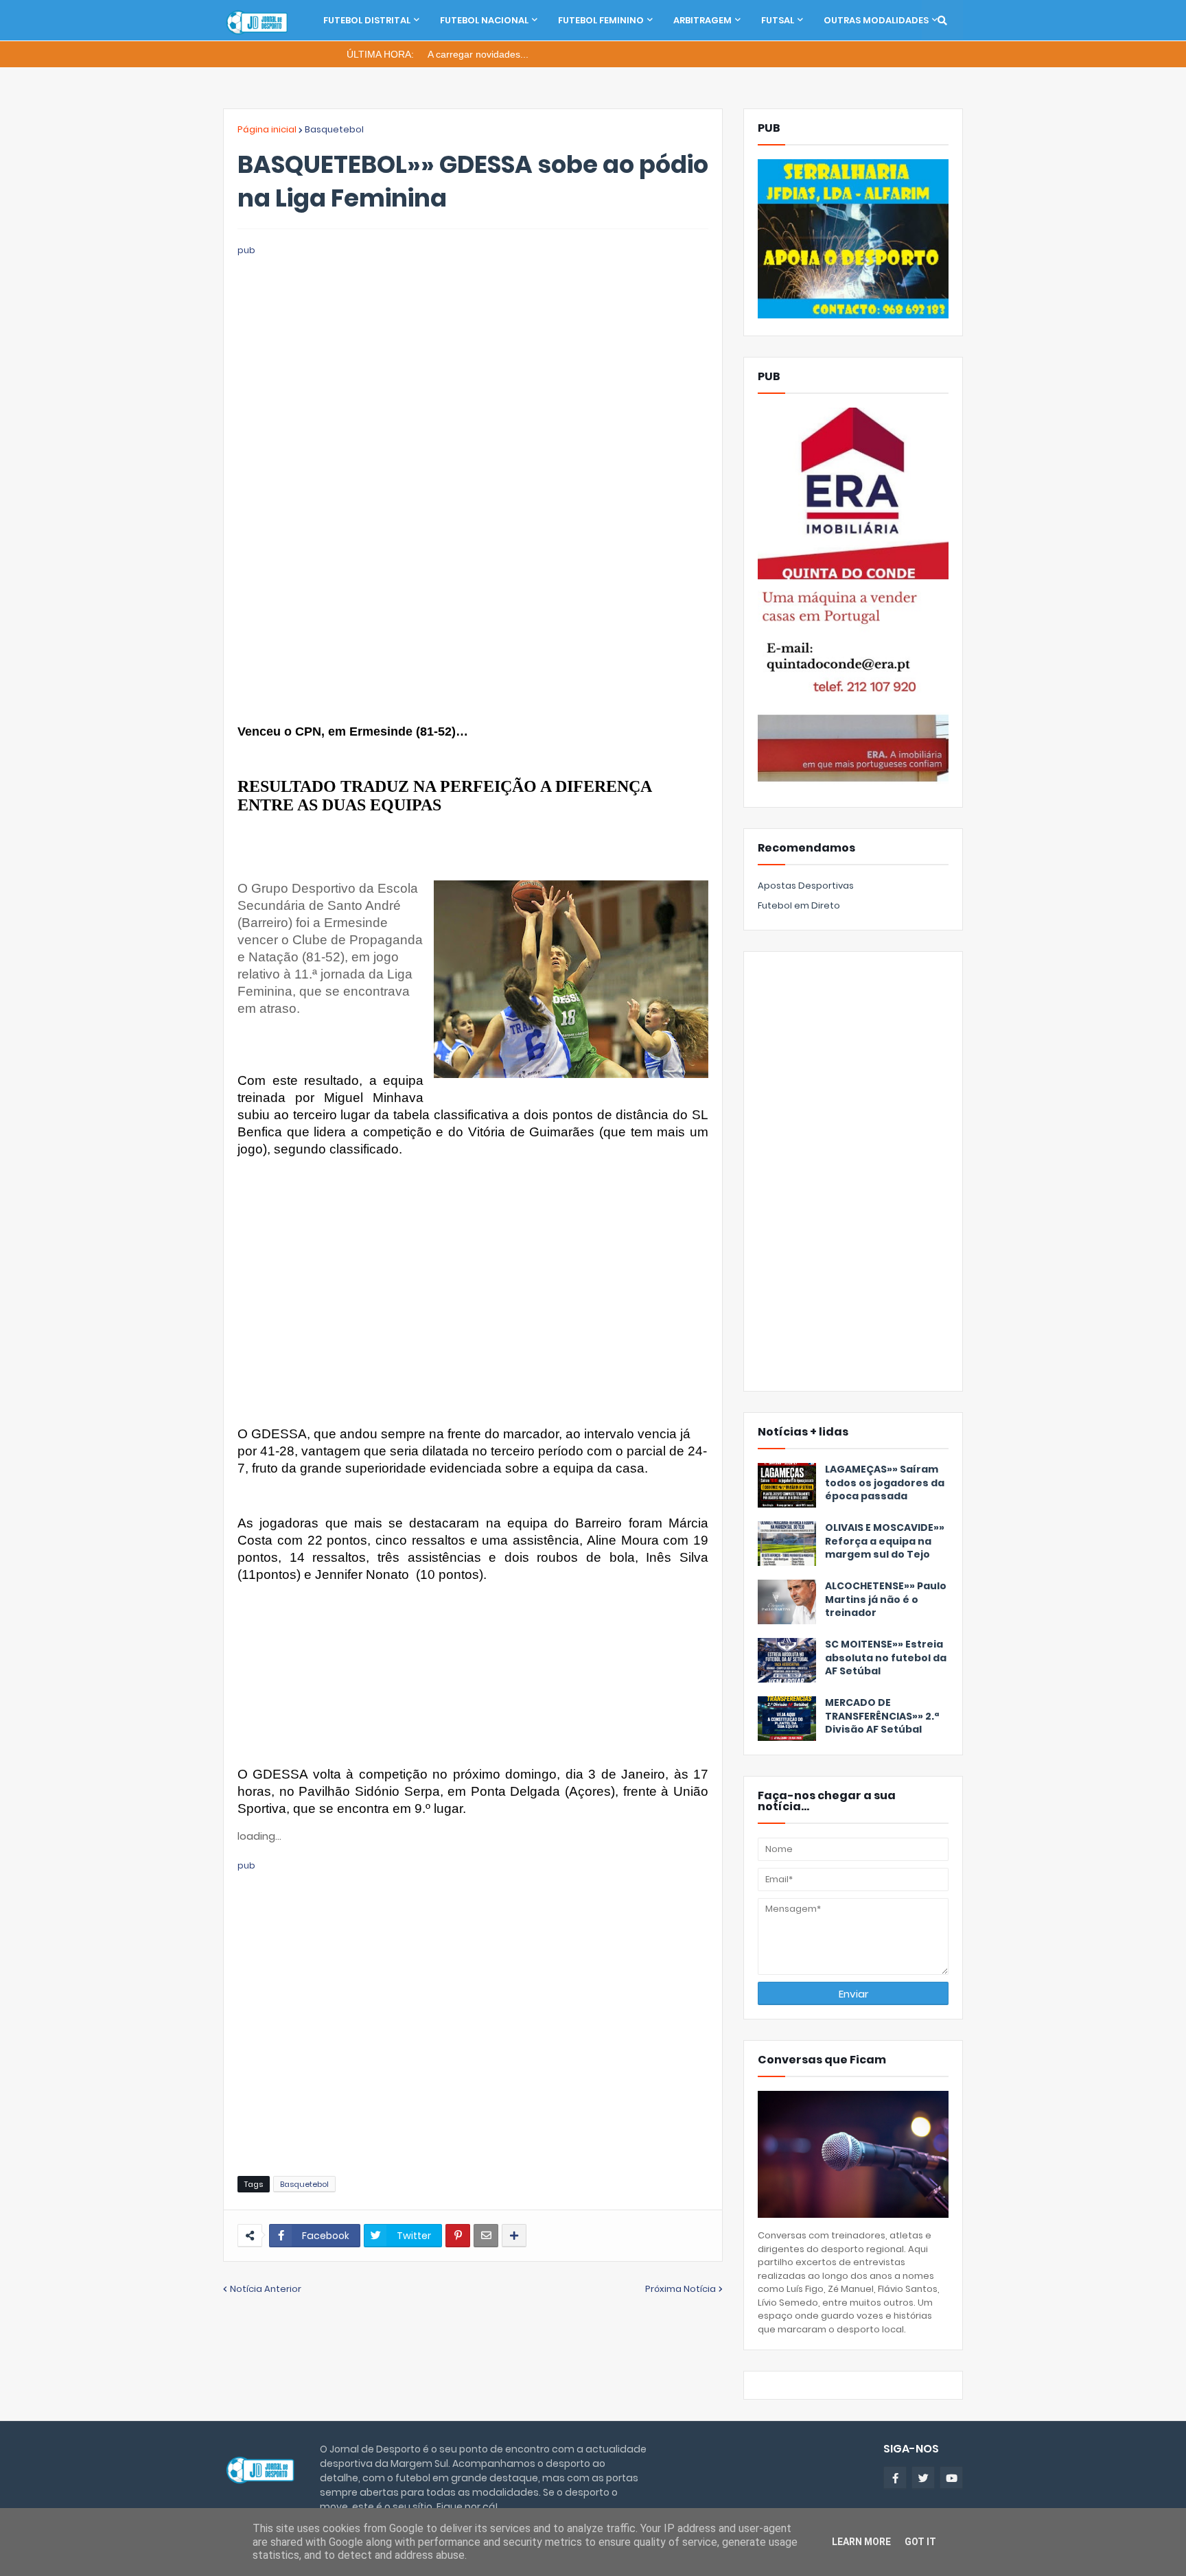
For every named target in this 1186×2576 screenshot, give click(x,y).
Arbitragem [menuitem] (702, 20)
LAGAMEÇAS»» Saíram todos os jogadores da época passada (885, 1483)
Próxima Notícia (681, 2289)
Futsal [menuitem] (778, 20)
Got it (920, 2542)
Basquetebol (334, 129)
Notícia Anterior (266, 2289)
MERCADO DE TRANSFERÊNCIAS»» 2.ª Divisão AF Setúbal (882, 1716)
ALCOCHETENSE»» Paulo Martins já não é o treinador (886, 1600)
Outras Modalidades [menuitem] (876, 20)
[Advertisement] (473, 354)
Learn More (861, 2542)
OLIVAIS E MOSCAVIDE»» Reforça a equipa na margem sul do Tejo (885, 1541)
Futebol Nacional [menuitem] (484, 20)
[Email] (486, 2236)
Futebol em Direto (799, 905)
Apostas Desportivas (806, 886)
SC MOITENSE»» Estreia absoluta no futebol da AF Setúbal (886, 1658)
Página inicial (267, 129)
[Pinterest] (458, 2236)
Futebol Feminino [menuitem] (601, 20)
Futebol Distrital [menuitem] (367, 20)
